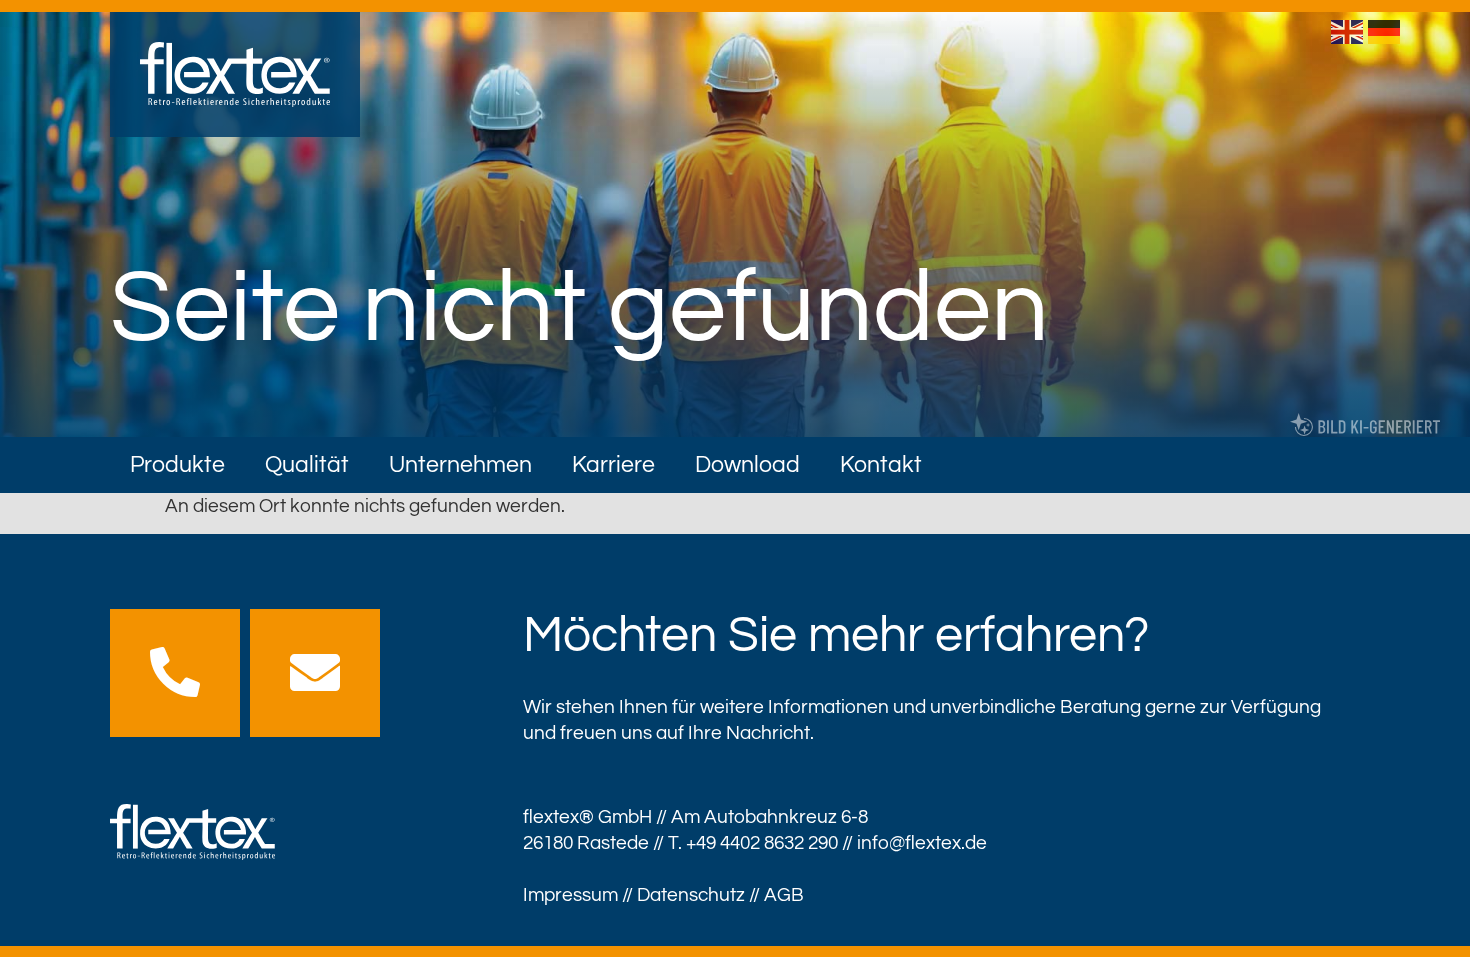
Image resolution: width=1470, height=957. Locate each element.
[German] (1386, 31)
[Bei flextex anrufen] (175, 672)
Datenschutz (691, 895)
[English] (1349, 31)
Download (747, 465)
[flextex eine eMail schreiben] (315, 672)
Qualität (307, 465)
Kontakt (881, 465)
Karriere (613, 465)
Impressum (570, 895)
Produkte (177, 465)
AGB (784, 895)
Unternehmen (460, 465)
